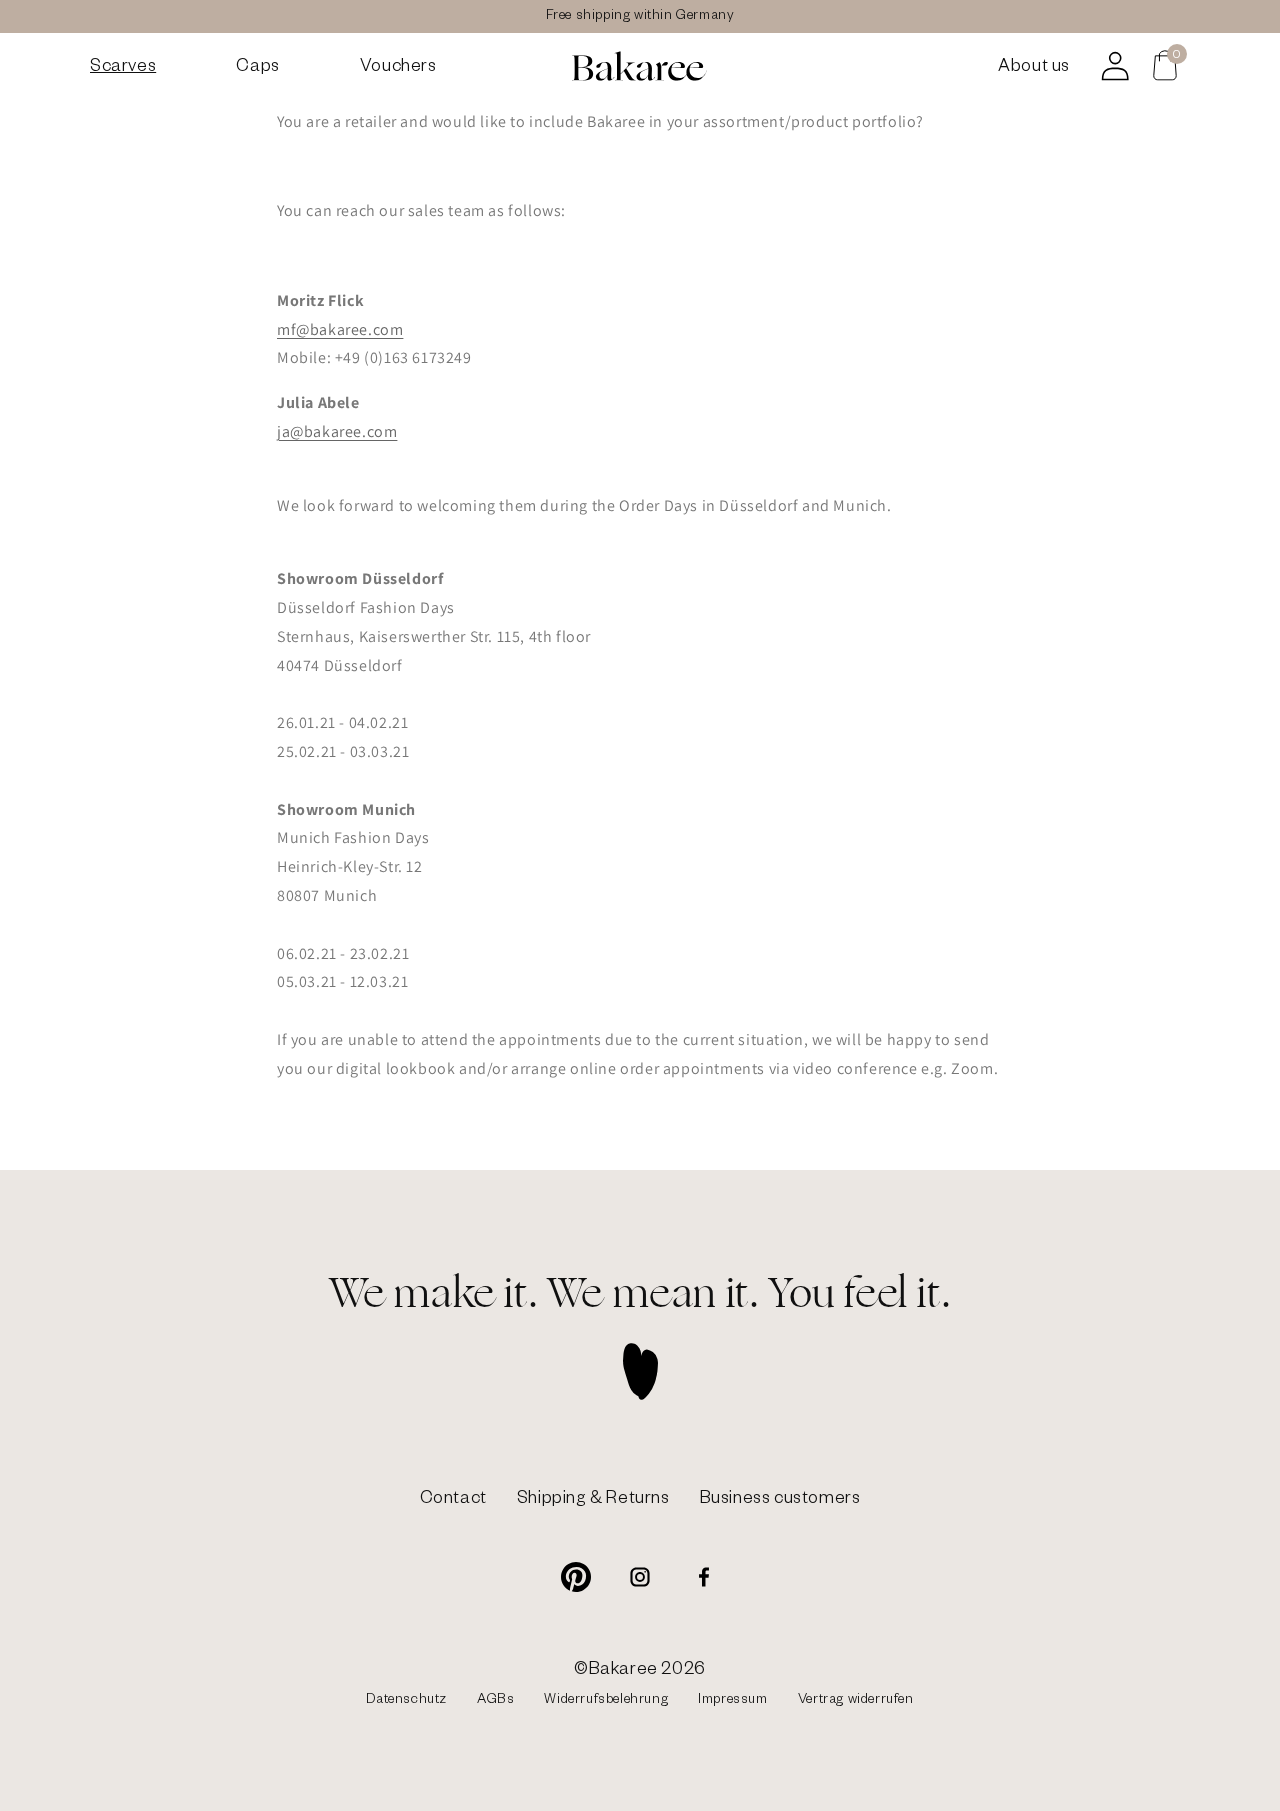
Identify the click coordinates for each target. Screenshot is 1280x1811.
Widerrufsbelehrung (606, 1701)
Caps (257, 68)
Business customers (780, 1500)
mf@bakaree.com (340, 329)
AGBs (495, 1701)
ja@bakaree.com (337, 431)
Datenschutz (406, 1701)
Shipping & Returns (593, 1500)
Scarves (123, 68)
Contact (453, 1500)
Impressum (732, 1701)
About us (1034, 68)
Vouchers (398, 68)
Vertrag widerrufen (856, 1701)
